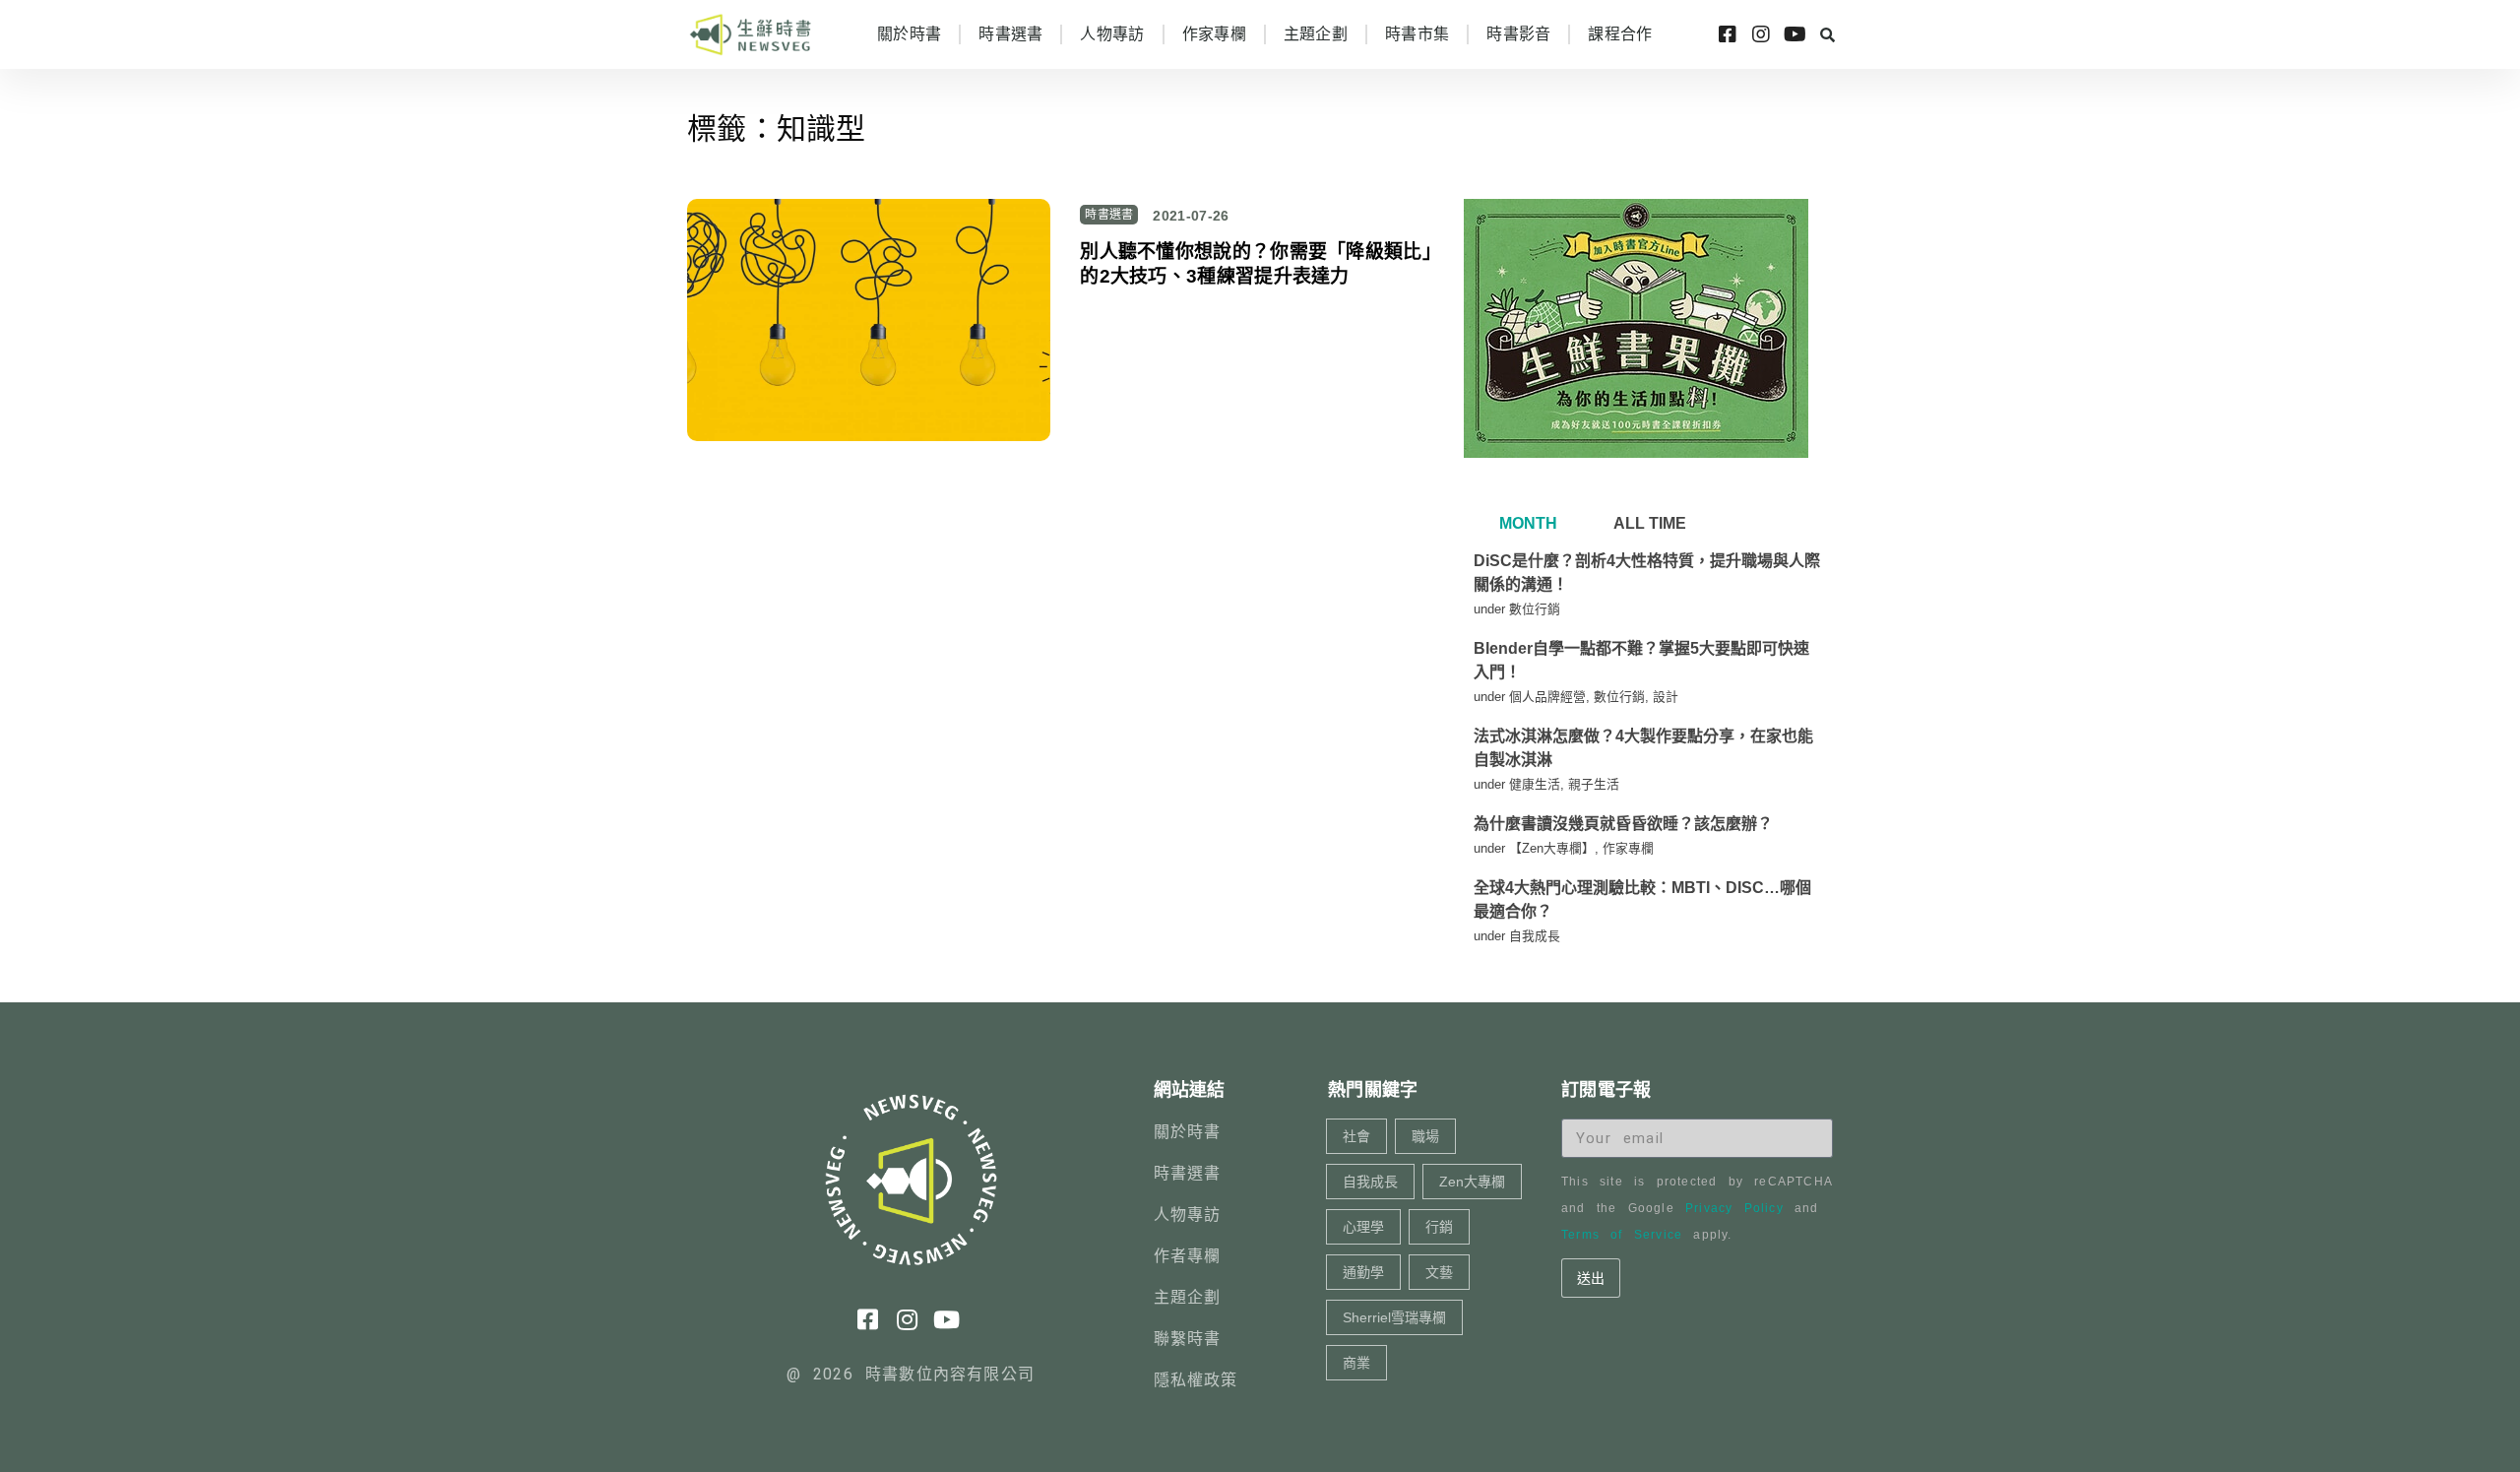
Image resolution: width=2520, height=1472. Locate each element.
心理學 (1363, 1227)
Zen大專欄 (1472, 1182)
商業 (1356, 1363)
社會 (1356, 1136)
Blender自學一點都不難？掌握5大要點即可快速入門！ (1641, 660)
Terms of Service (1622, 1235)
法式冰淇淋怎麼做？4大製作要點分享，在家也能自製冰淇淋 (1643, 748)
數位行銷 (1535, 609)
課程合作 (1620, 34)
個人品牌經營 (1547, 697)
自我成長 (1535, 936)
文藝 (1439, 1272)
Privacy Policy (1734, 1208)
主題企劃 (1316, 34)
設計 (1666, 697)
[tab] (1526, 524)
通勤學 (1363, 1272)
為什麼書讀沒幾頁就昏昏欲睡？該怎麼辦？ (1623, 824)
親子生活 (1594, 784)
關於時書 (909, 34)
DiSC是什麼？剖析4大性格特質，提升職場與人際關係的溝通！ (1647, 573)
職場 (1425, 1136)
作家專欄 (1214, 34)
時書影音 (1518, 34)
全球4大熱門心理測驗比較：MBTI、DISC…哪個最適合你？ (1642, 899)
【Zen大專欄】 (1552, 848)
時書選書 (1010, 34)
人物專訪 (1112, 34)
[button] (1827, 34)
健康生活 (1535, 784)
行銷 (1439, 1227)
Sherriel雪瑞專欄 (1394, 1317)
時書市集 (1417, 34)
